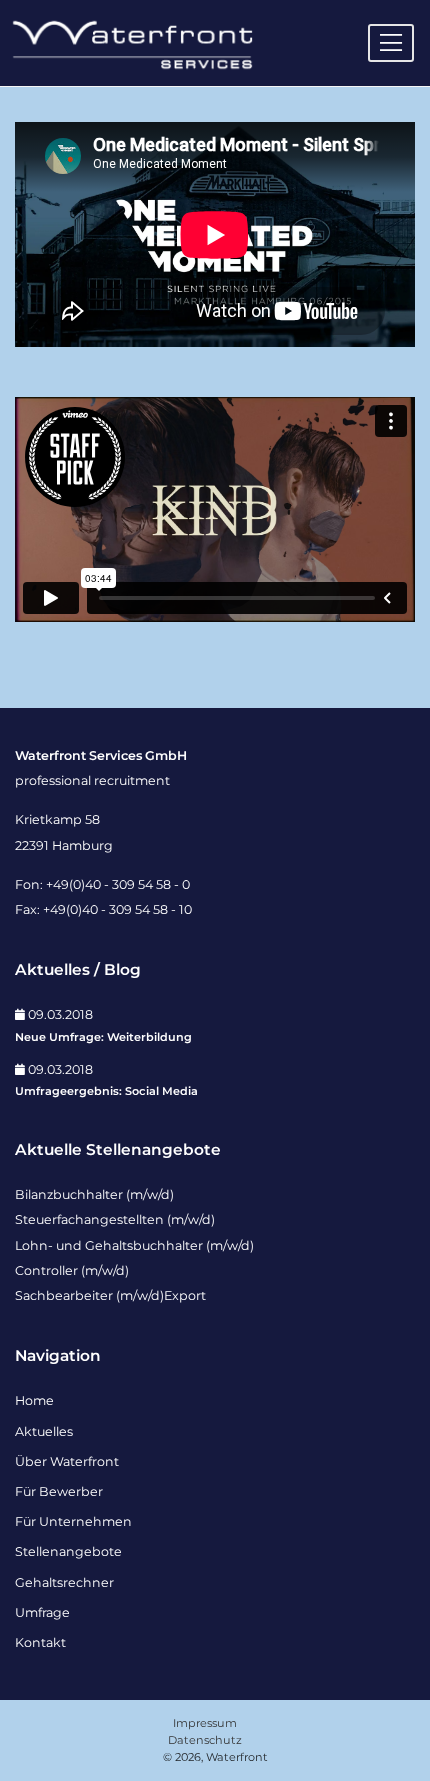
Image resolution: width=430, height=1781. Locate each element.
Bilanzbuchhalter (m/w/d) (94, 1194)
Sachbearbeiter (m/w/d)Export (110, 1295)
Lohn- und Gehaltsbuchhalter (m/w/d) (134, 1245)
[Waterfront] (131, 41)
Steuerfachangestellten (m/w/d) (115, 1219)
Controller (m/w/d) (72, 1270)
